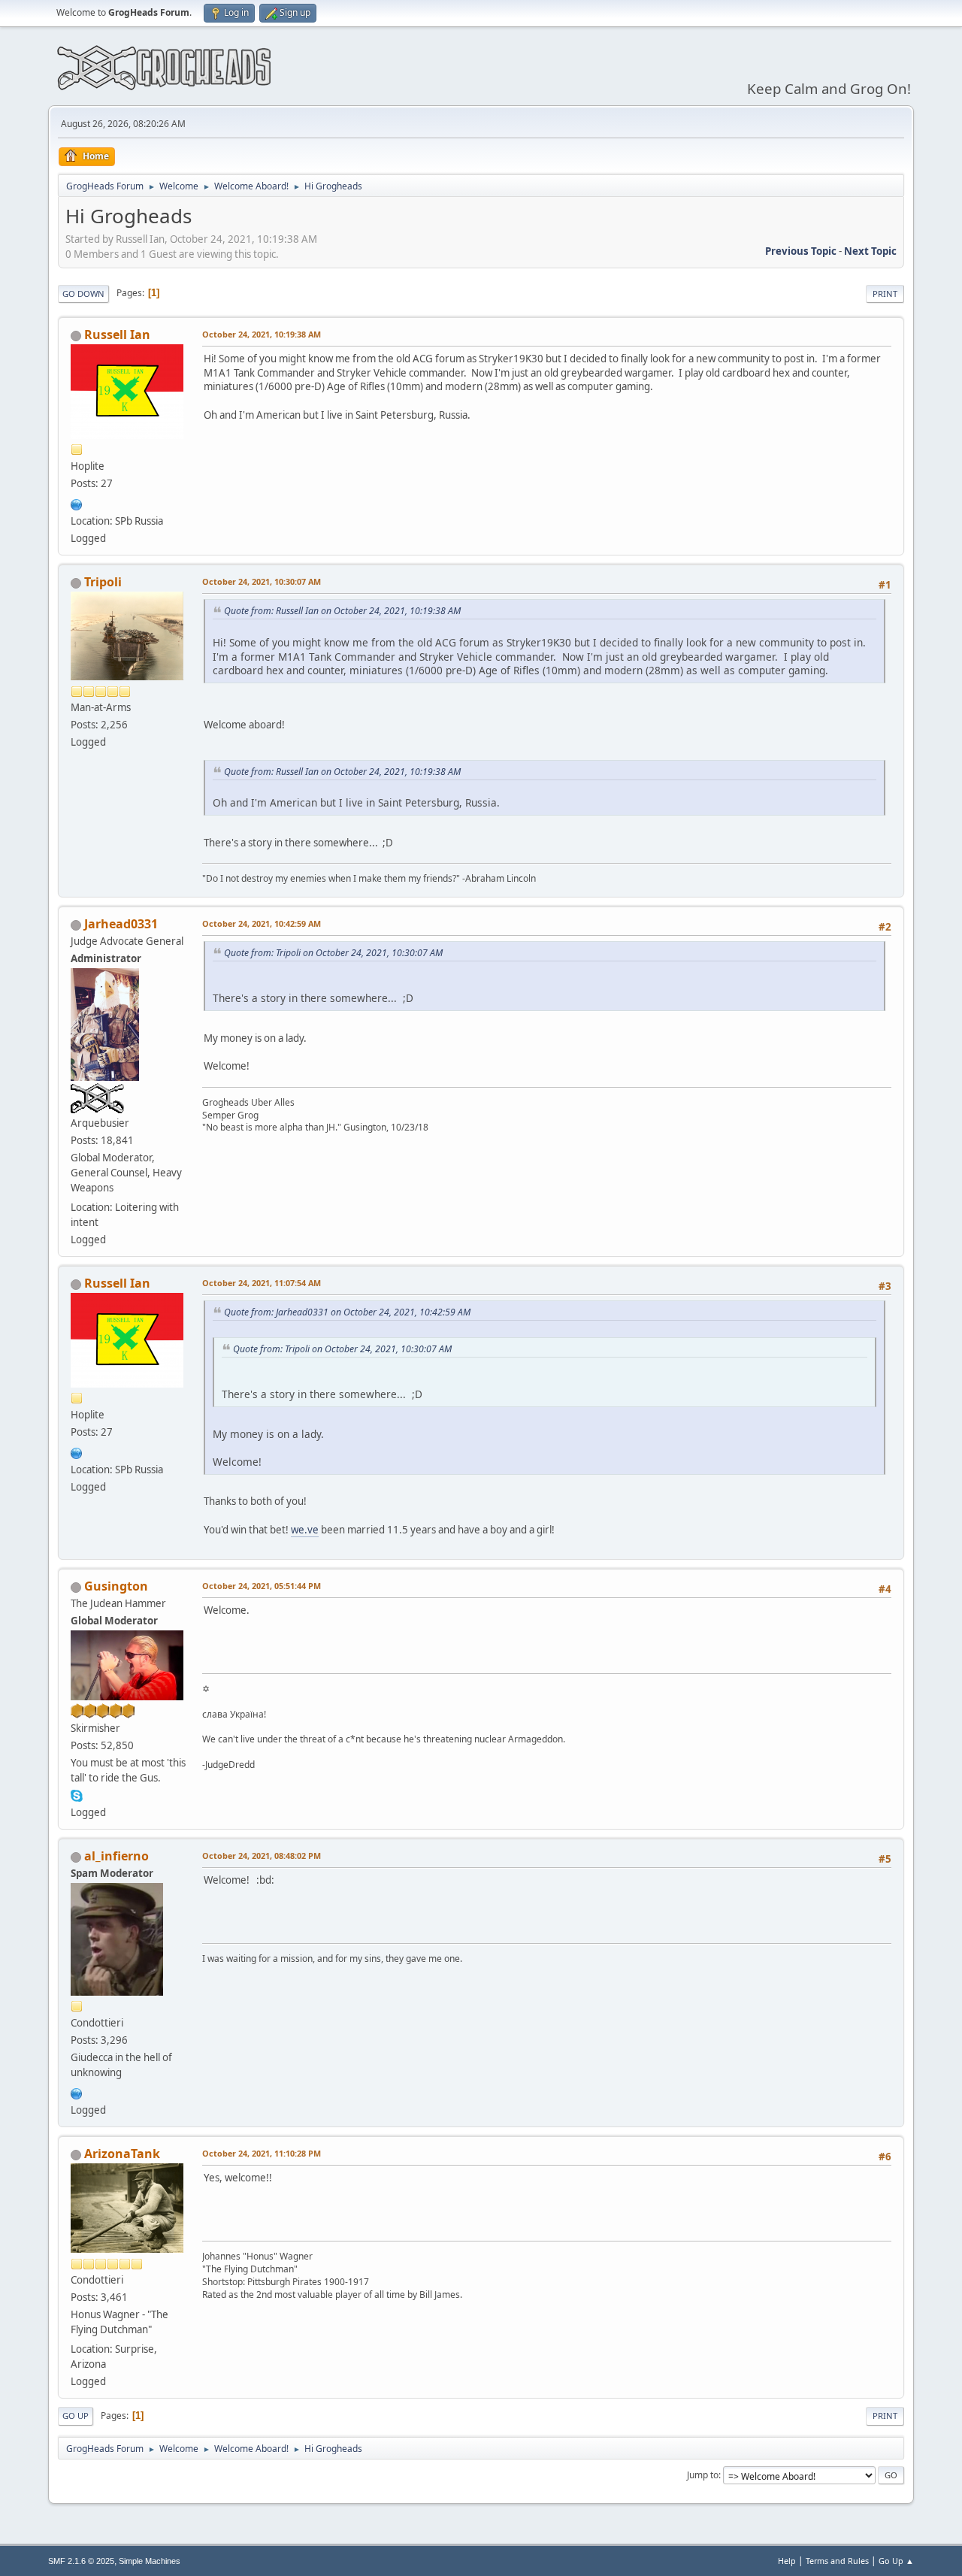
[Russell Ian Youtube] (77, 503)
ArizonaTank (122, 2154)
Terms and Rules (837, 2561)
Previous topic (801, 251)
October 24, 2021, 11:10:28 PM (262, 2153)
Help (787, 2561)
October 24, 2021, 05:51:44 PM (262, 1586)
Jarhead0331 (121, 924)
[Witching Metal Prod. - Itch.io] (77, 2092)
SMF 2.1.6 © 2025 (81, 2561)
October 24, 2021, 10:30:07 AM (262, 581)
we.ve (305, 1530)
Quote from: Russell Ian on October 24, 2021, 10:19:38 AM (342, 611)
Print (885, 294)
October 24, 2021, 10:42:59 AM (262, 923)
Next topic (870, 251)
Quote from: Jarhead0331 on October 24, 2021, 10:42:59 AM (347, 1312)
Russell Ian (117, 334)
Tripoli (103, 582)
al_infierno (116, 1856)
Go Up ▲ (896, 2561)
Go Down (83, 294)
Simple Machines (150, 2561)
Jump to (703, 2475)
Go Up (76, 2416)
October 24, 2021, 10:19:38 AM (262, 334)
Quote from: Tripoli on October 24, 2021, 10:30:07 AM (333, 953)
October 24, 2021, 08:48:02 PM (262, 1856)
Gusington (116, 1586)
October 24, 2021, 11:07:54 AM (262, 1283)
